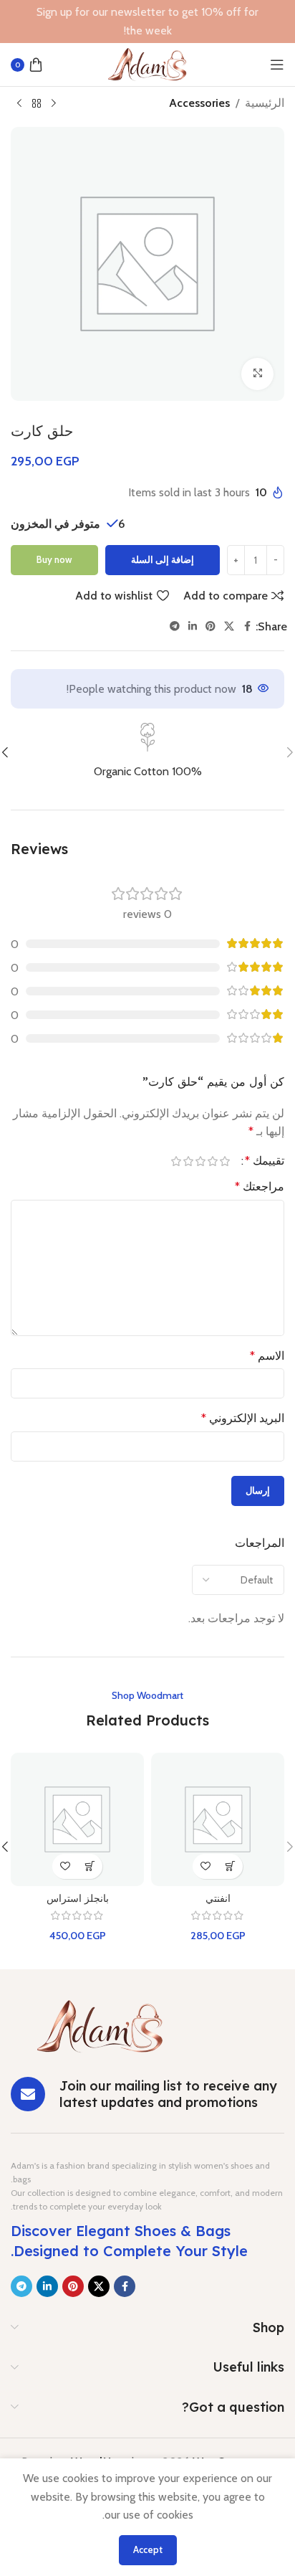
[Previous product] (54, 104)
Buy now (54, 559)
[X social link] (229, 626)
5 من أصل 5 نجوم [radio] (176, 1161)
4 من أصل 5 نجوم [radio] (188, 1161)
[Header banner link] (147, 22)
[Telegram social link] (175, 626)
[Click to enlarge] (257, 374)
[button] (230, 1866)
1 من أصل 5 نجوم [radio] (224, 1161)
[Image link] (100, 2026)
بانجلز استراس (78, 1898)
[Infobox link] (147, 752)
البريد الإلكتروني (243, 1418)
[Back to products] (37, 104)
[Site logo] (147, 63)
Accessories (199, 103)
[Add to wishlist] (205, 1866)
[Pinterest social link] (211, 626)
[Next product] (19, 104)
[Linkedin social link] (193, 626)
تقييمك (265, 1161)
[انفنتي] (218, 1819)
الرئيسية (265, 103)
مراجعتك (260, 1187)
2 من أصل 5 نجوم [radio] (212, 1161)
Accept (148, 2549)
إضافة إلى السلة (163, 559)
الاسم (267, 1356)
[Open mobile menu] (277, 65)
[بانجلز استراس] (77, 1819)
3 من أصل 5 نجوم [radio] (200, 1161)
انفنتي (218, 1898)
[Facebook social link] (247, 626)
